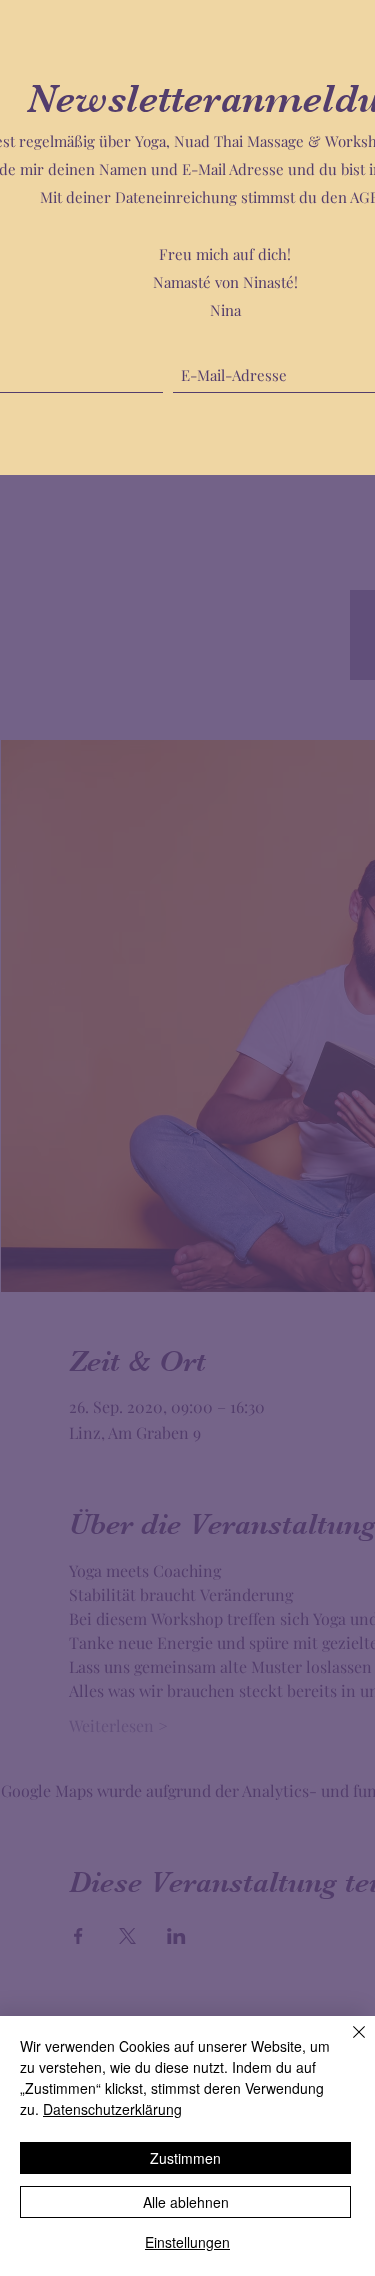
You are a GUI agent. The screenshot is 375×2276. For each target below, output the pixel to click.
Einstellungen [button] (187, 2242)
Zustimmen (185, 2158)
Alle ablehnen (186, 2202)
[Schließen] (347, 2044)
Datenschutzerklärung (112, 2109)
